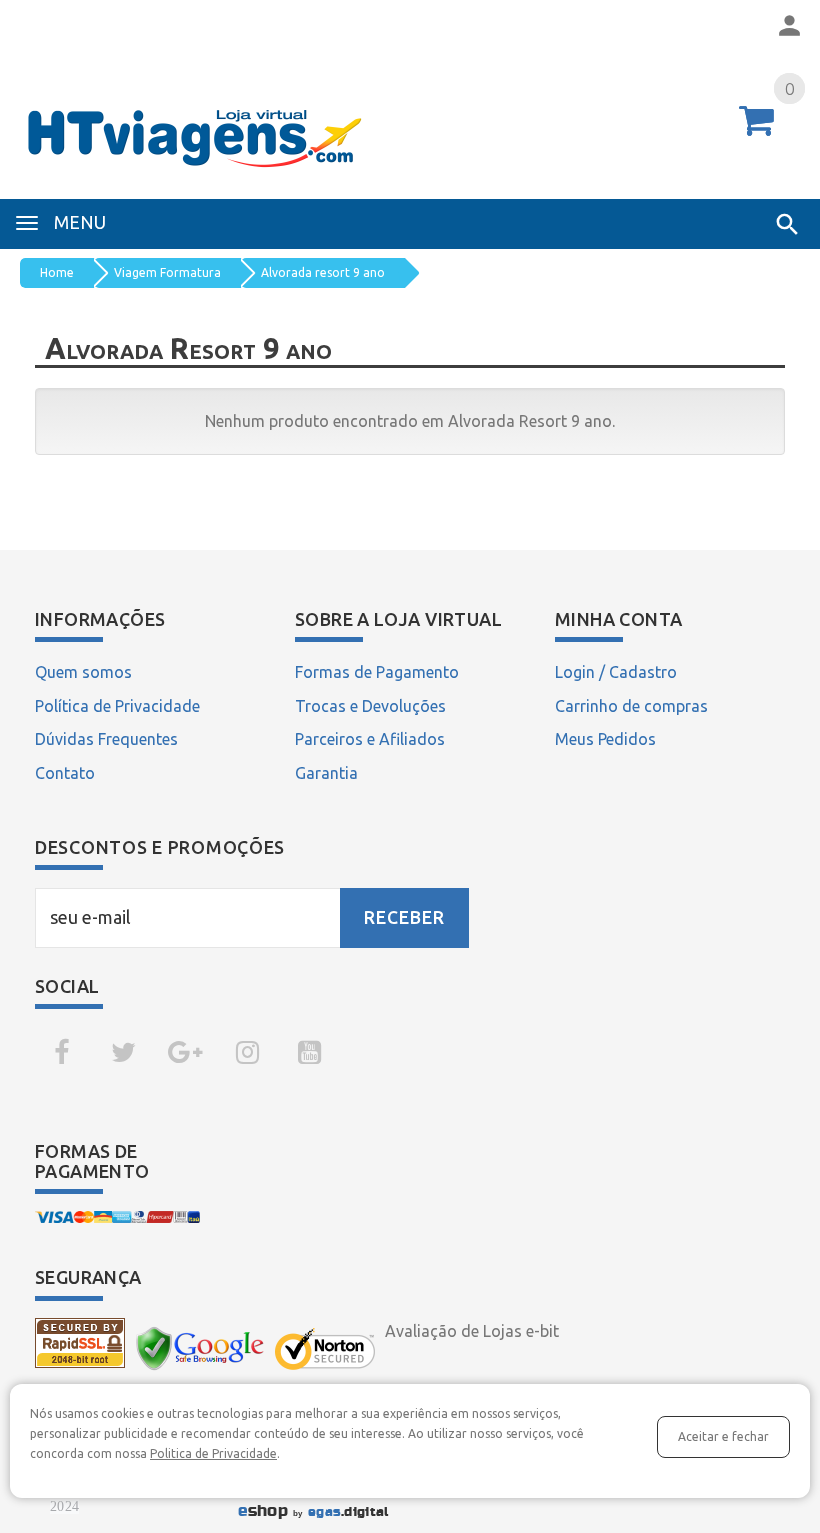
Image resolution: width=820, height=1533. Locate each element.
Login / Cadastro (616, 672)
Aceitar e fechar (723, 1436)
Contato (65, 773)
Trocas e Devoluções (370, 706)
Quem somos (83, 672)
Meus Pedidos (605, 739)
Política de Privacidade (117, 706)
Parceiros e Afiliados (370, 739)
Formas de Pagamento (377, 672)
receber (404, 917)
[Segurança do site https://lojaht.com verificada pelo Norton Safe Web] (325, 1349)
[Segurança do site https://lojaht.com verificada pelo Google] (200, 1348)
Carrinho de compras (631, 706)
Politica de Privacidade (213, 1453)
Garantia (326, 773)
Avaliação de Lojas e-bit (472, 1331)
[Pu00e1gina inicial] (410, 130)
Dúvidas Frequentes (106, 739)
